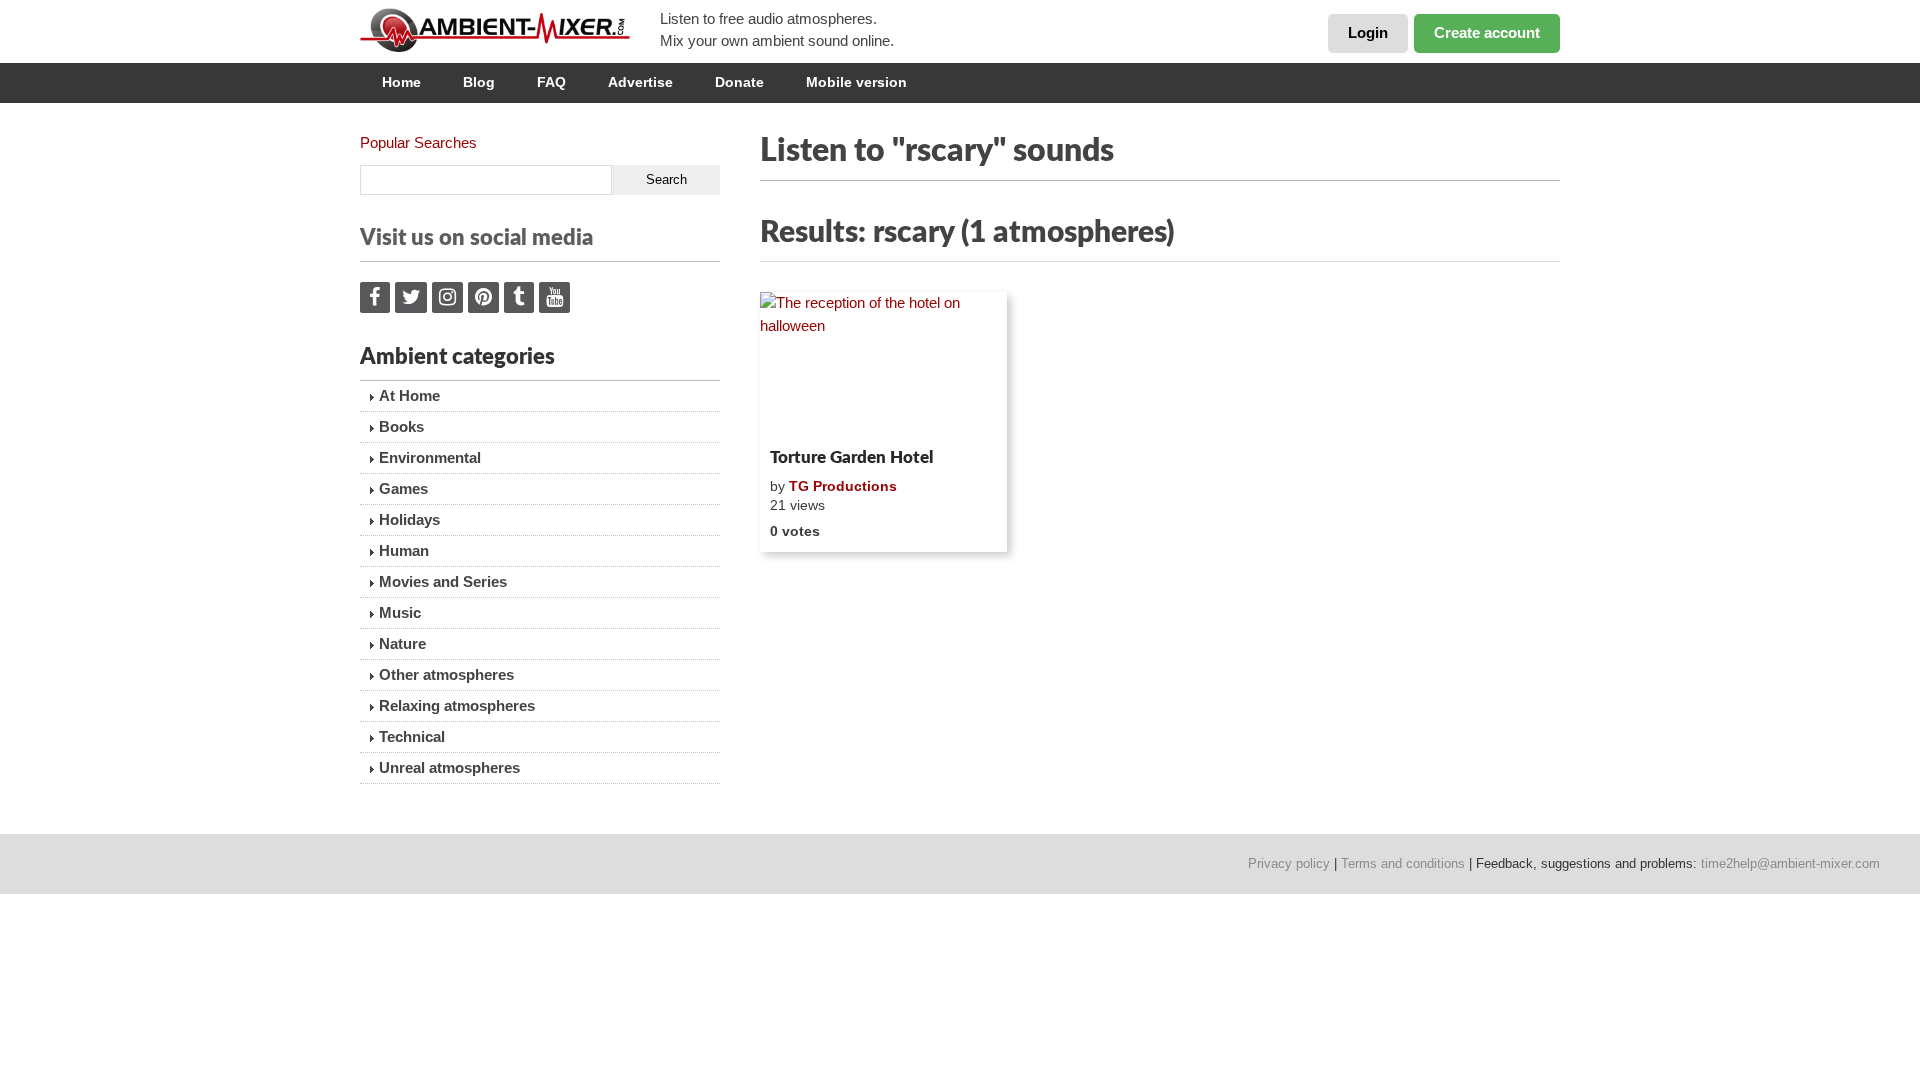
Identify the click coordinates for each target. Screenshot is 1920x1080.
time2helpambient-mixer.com (1790, 863)
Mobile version (856, 82)
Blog (479, 82)
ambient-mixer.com (510, 30)
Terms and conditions (1403, 863)
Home (401, 82)
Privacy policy (1289, 863)
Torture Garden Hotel (851, 457)
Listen (808, 414)
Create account (1487, 32)
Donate (739, 82)
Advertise (640, 82)
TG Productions (843, 486)
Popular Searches (418, 142)
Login (1368, 32)
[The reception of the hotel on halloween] (883, 366)
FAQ (551, 82)
